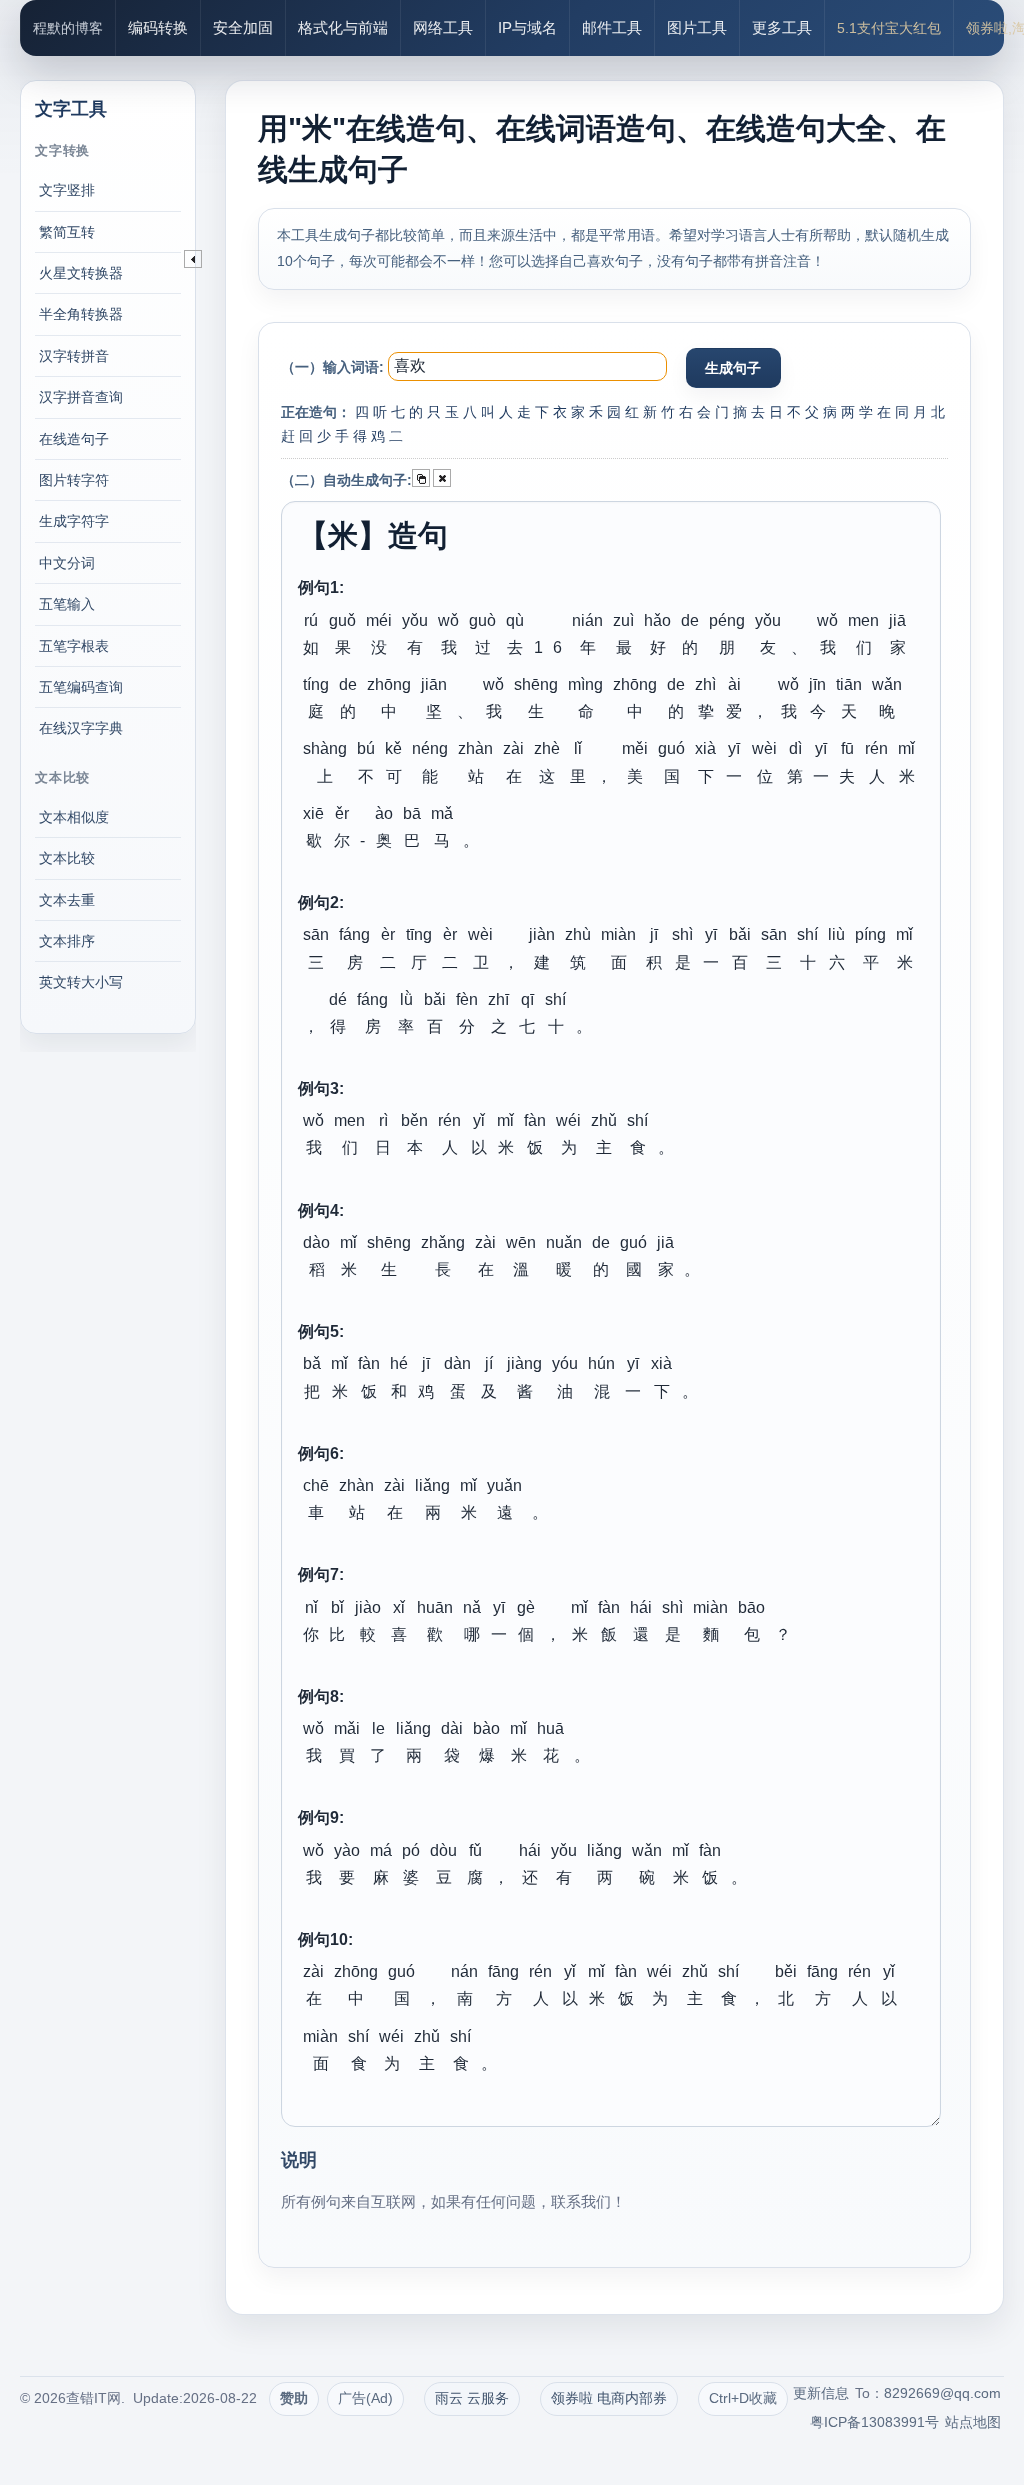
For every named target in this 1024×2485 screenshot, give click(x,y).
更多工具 (782, 27)
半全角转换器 (81, 314)
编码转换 (158, 27)
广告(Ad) (365, 2398)
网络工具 (443, 27)
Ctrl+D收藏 (743, 2398)
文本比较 (67, 858)
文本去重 (67, 900)
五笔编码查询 (81, 687)
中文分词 (67, 563)
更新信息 (821, 2393)
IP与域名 (527, 27)
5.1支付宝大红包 (889, 28)
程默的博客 (68, 28)
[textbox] (527, 366)
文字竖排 (67, 190)
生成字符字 (74, 521)
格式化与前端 (343, 27)
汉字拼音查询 (81, 397)
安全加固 (243, 27)
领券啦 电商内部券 (609, 2398)
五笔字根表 (74, 646)
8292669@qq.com (942, 2393)
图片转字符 (74, 480)
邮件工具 (612, 27)
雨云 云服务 (472, 2398)
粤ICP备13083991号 (874, 2422)
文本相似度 (74, 817)
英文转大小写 (81, 982)
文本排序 (67, 941)
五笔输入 (67, 604)
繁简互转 (67, 232)
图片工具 (697, 27)
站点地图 (973, 2422)
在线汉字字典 (81, 728)
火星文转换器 (81, 273)
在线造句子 (74, 439)
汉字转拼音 (74, 356)
